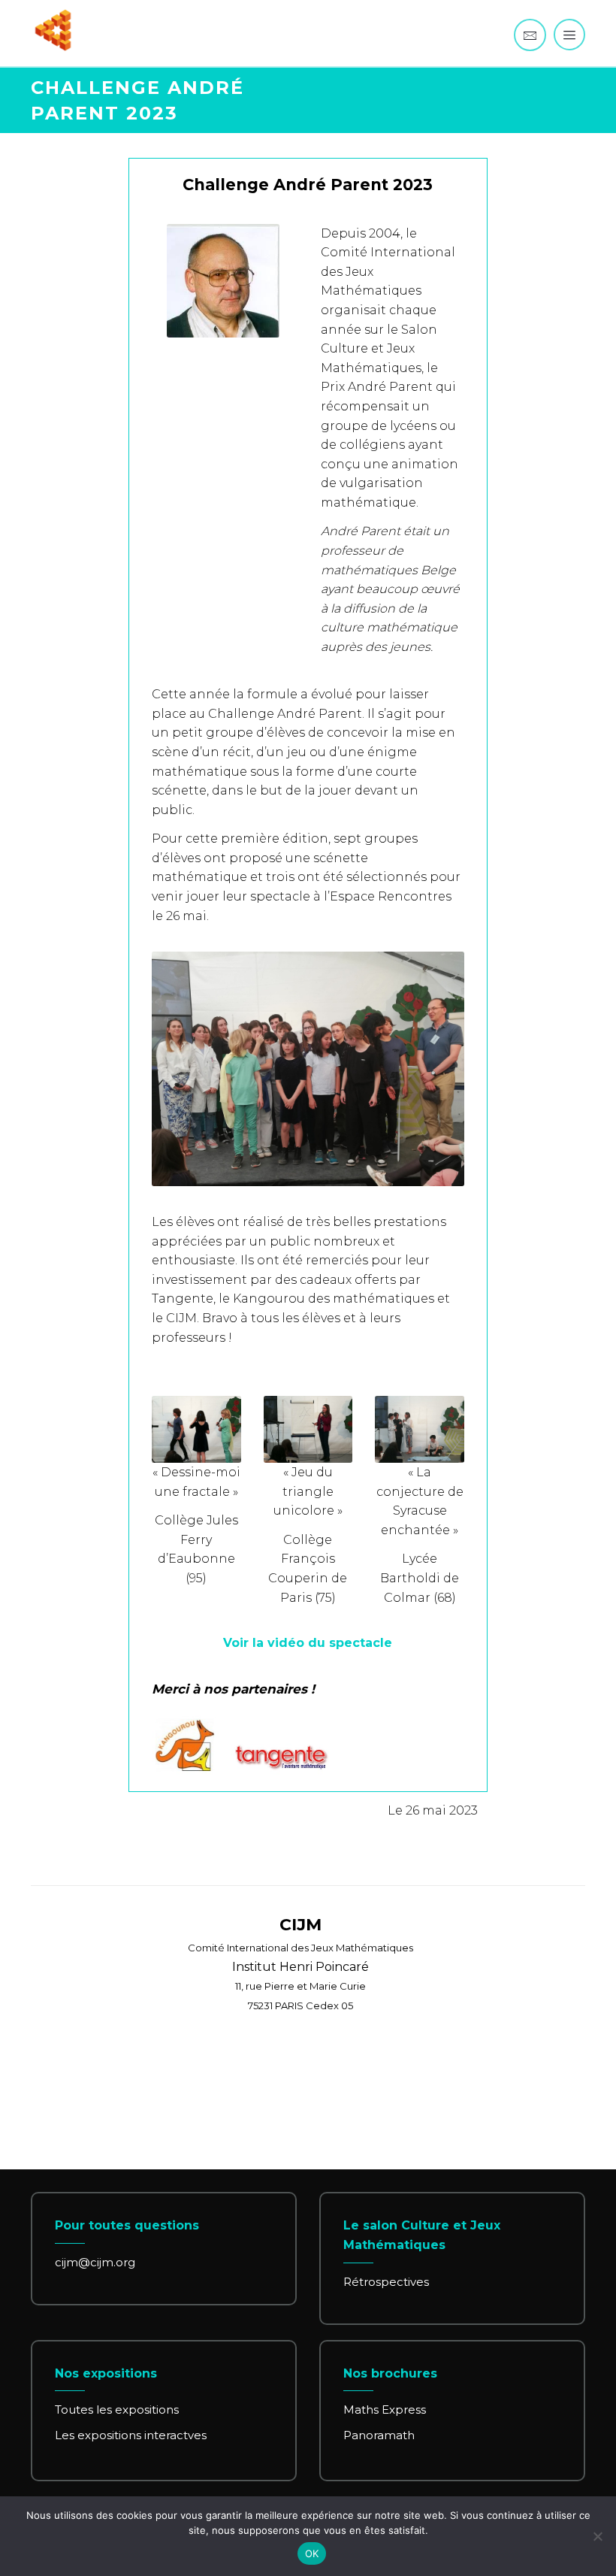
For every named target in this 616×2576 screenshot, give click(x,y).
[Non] (597, 2536)
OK (312, 2553)
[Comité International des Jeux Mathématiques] (53, 30)
